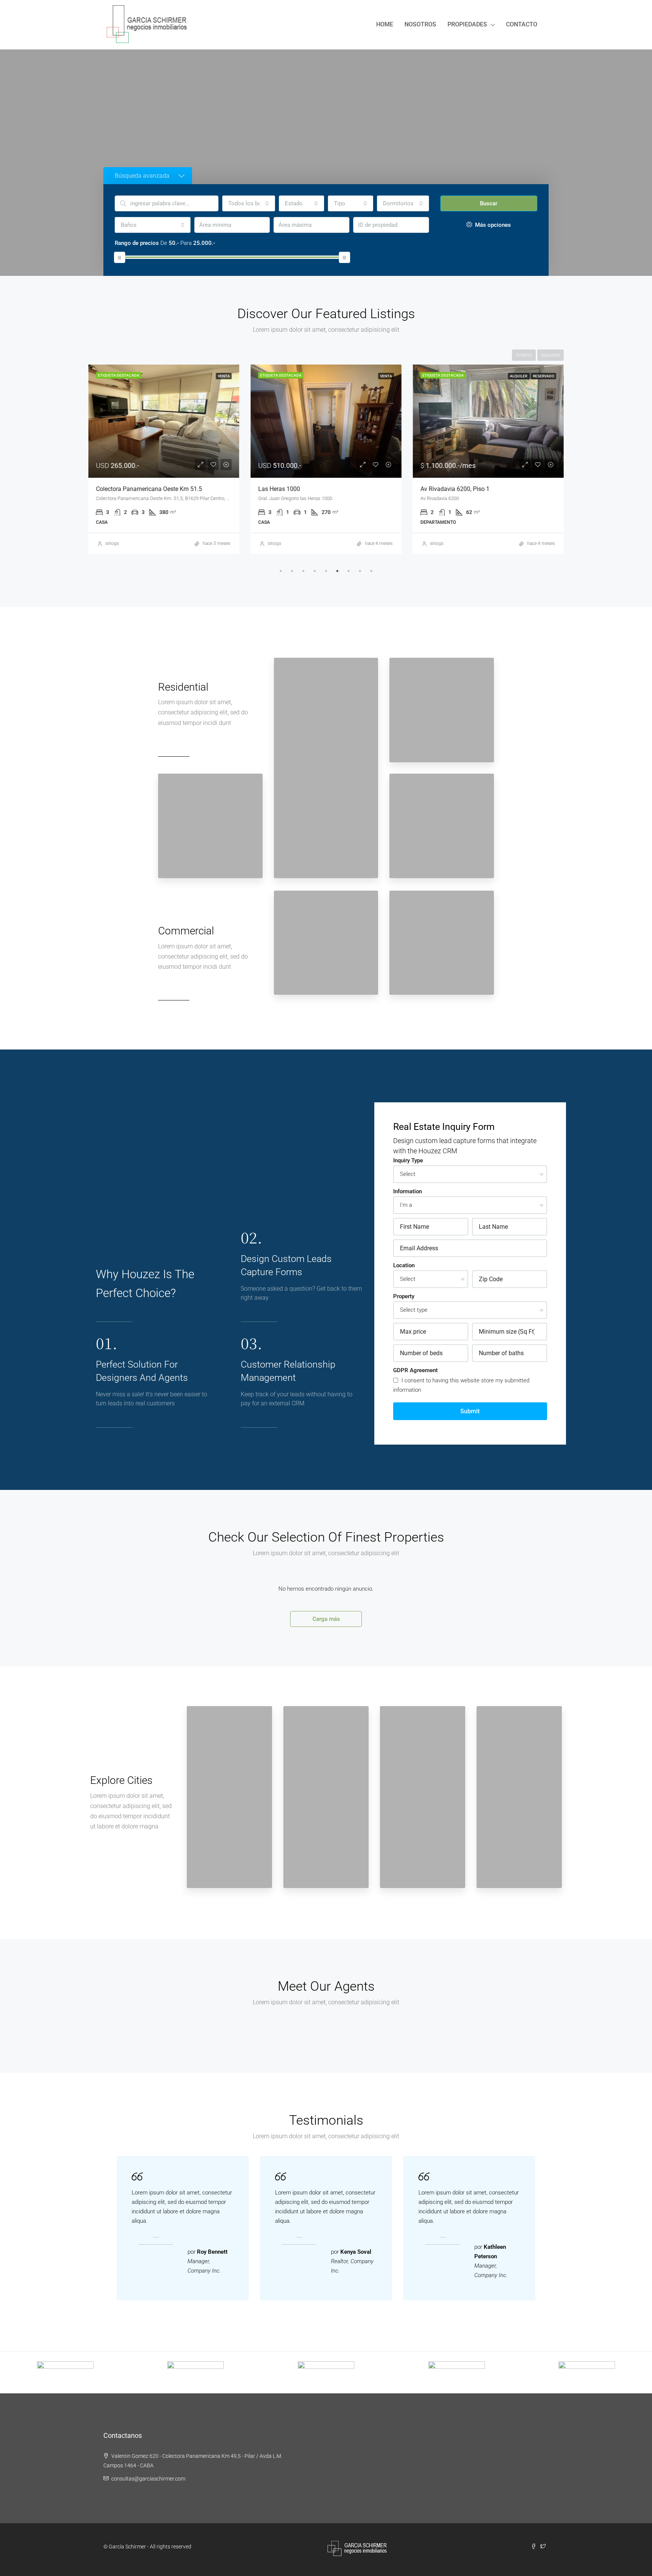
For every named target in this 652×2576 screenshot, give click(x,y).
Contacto (522, 24)
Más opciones (492, 225)
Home (385, 24)
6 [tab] (337, 571)
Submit (470, 1411)
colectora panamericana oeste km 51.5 (149, 489)
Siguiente (551, 355)
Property (404, 1296)
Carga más (326, 1619)
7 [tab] (349, 571)
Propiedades (467, 24)
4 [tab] (315, 571)
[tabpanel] (164, 459)
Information (407, 1191)
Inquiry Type (408, 1160)
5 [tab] (326, 571)
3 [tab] (303, 571)
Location (404, 1265)
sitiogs (112, 543)
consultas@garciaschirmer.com (148, 2479)
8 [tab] (360, 571)
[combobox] (249, 203)
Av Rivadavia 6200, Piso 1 (455, 489)
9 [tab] (371, 571)
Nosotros (420, 24)
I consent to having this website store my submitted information (461, 1385)
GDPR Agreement (415, 1370)
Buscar (489, 203)
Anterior (524, 355)
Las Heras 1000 (279, 489)
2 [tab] (292, 571)
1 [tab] (281, 571)
